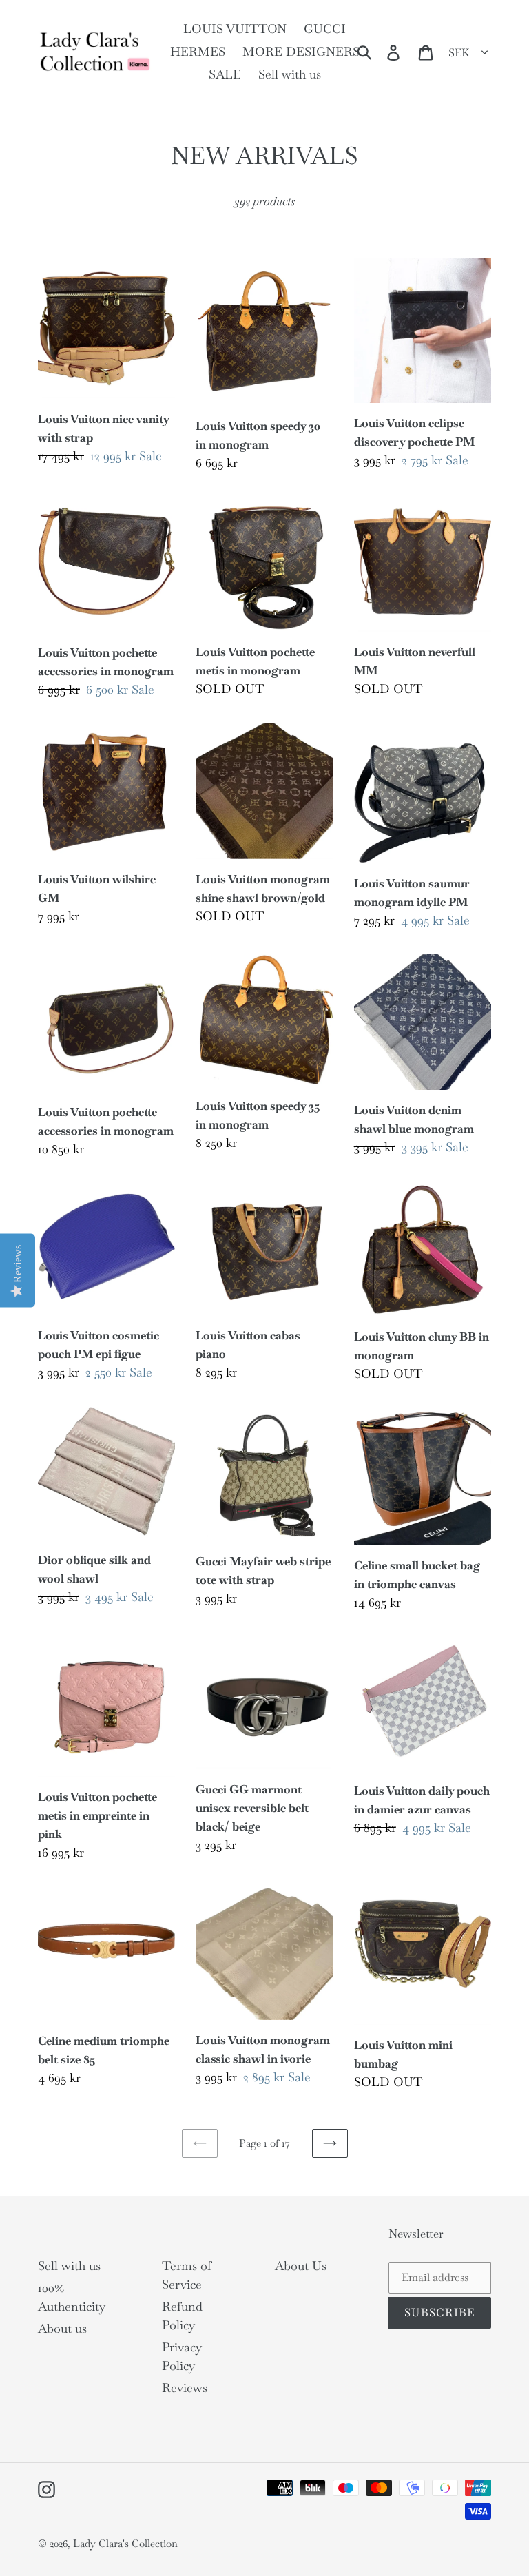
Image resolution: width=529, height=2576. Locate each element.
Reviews (185, 2388)
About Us (301, 2266)
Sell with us (69, 2266)
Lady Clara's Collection (125, 2543)
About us (62, 2328)
